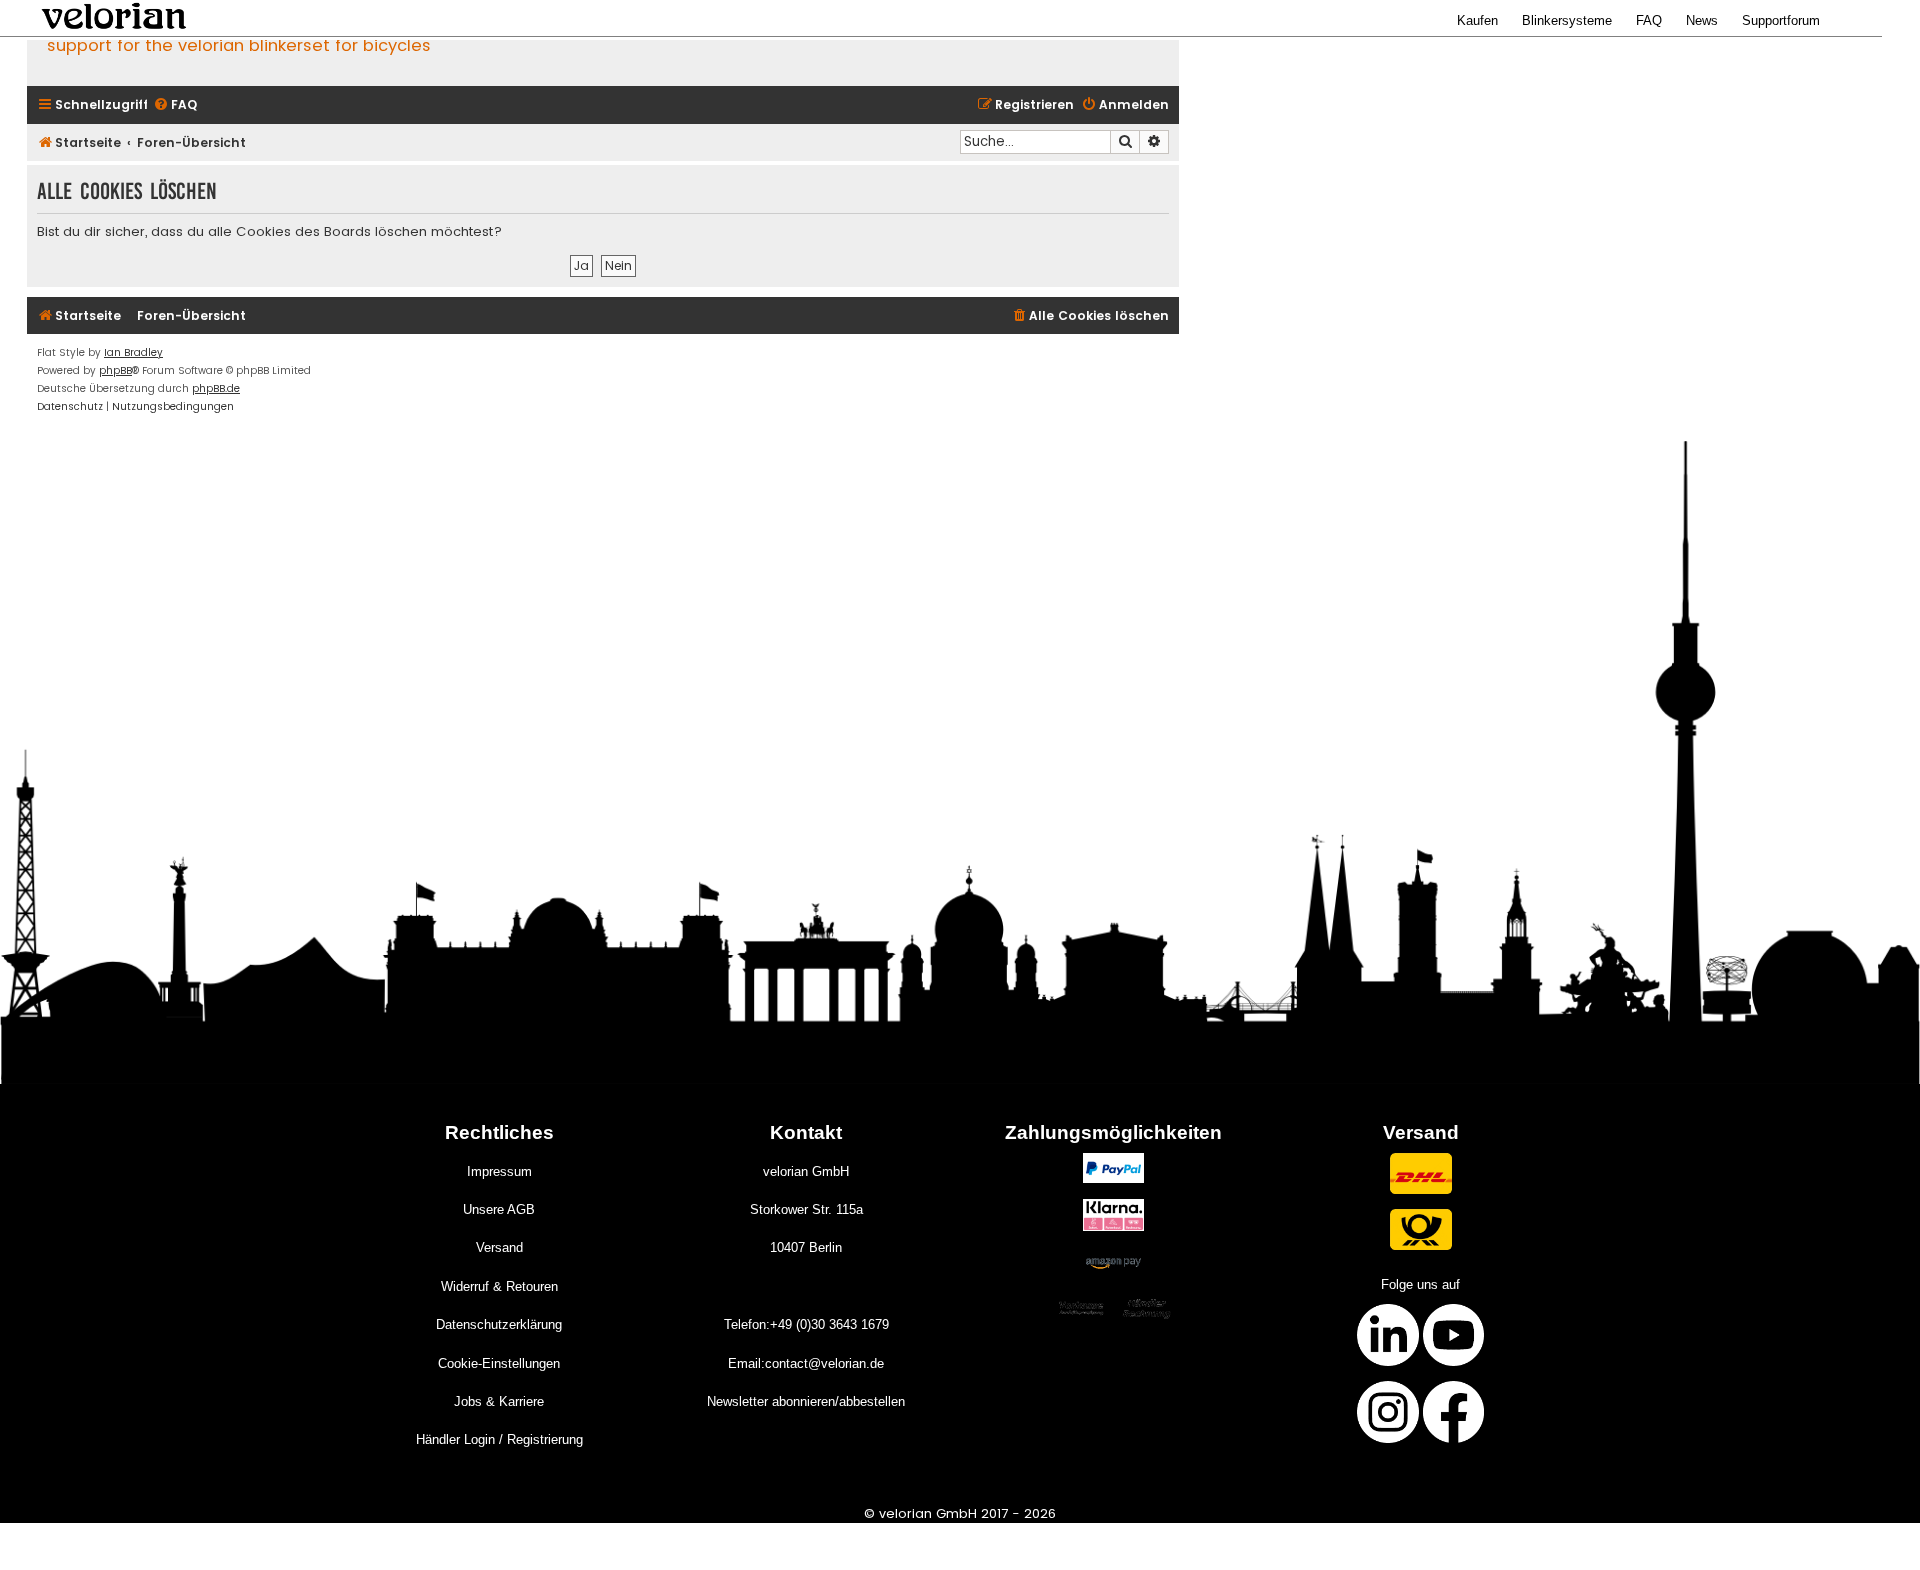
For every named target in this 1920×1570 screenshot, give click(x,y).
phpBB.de (216, 388)
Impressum (499, 1171)
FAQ (1649, 20)
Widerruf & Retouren (499, 1286)
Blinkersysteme (1567, 20)
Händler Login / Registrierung (499, 1439)
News (1702, 20)
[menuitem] (175, 105)
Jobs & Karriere (499, 1401)
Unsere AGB (499, 1209)
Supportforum (1781, 20)
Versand (499, 1247)
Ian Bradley (133, 352)
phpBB (115, 370)
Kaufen (1477, 20)
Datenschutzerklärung (499, 1324)
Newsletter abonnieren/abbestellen (806, 1401)
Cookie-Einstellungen (499, 1363)
